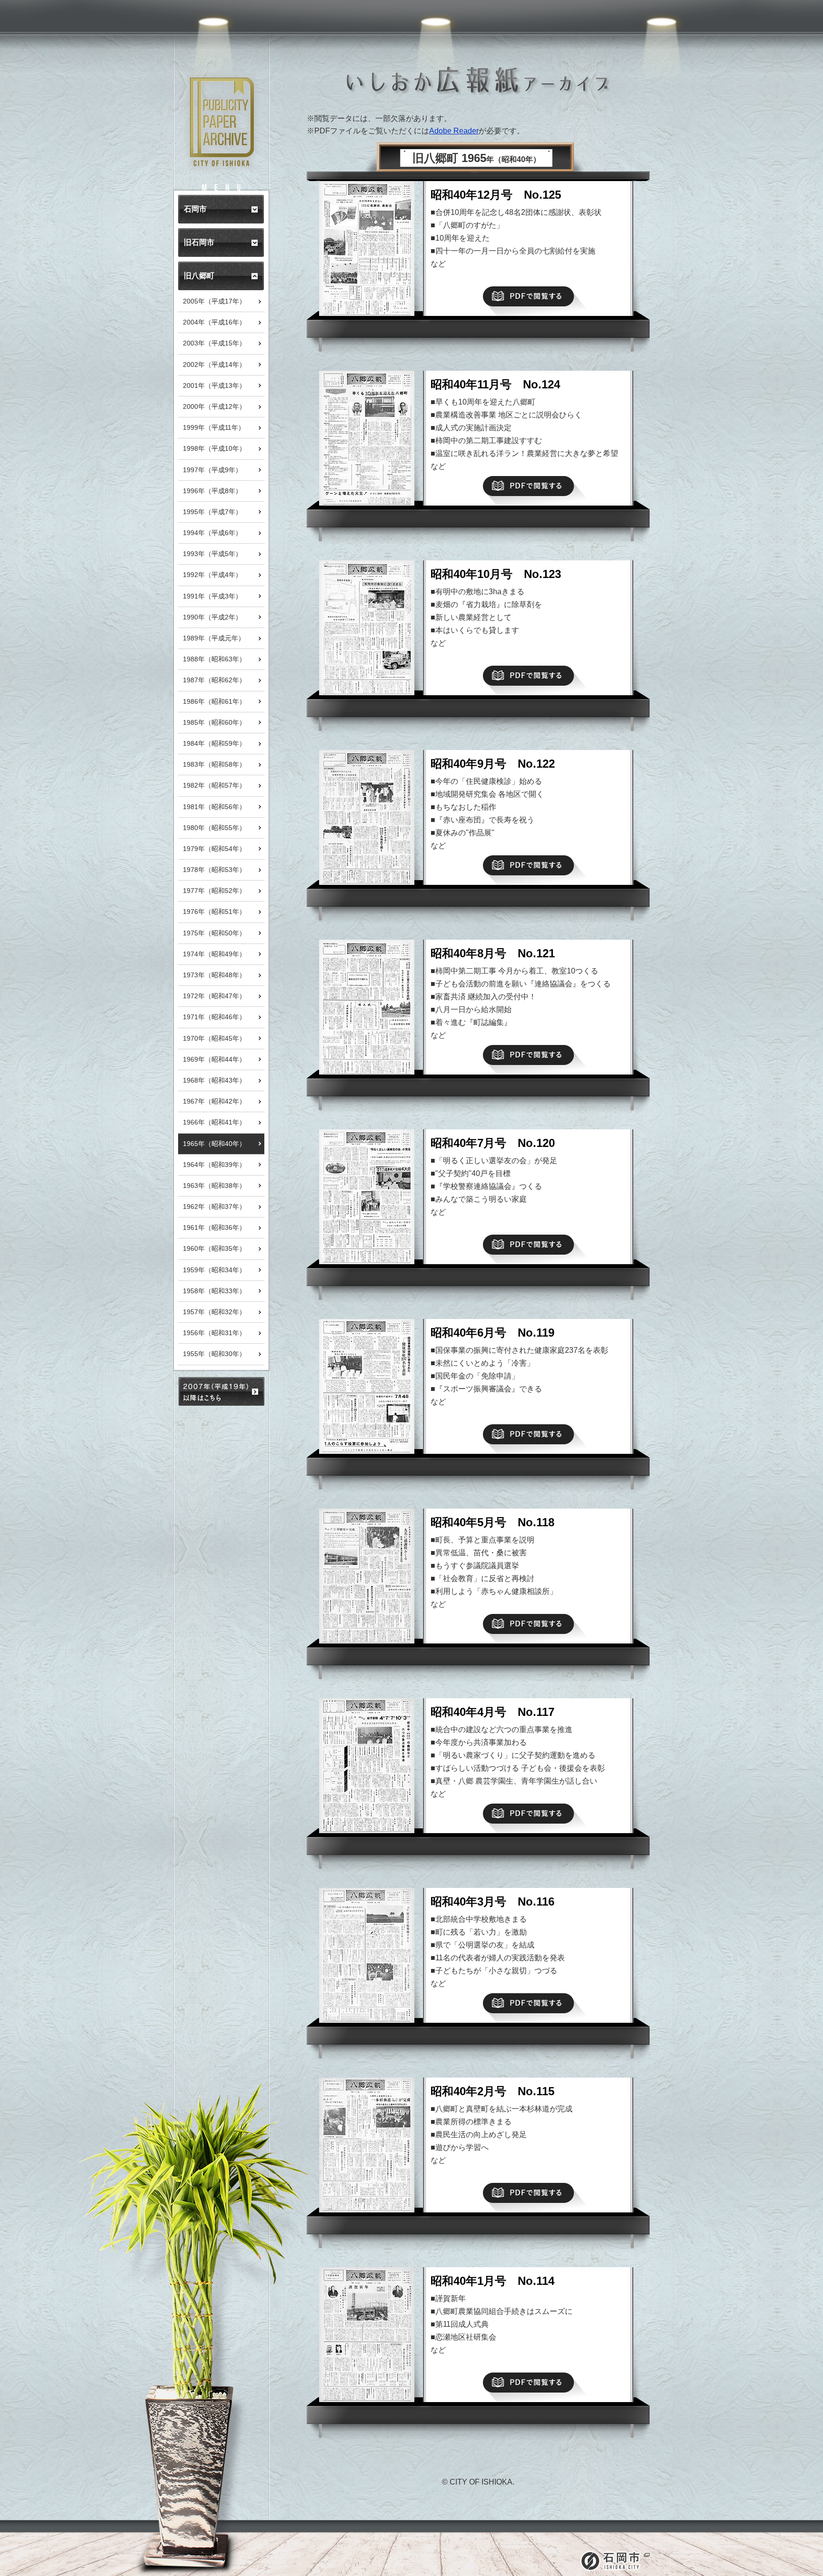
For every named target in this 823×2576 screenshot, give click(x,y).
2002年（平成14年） (214, 365)
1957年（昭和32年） (214, 1312)
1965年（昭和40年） (214, 1144)
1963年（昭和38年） (214, 1186)
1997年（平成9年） (212, 470)
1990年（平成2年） (212, 617)
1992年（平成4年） (212, 575)
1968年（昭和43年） (214, 1080)
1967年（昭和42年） (214, 1101)
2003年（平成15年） (214, 343)
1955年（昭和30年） (214, 1354)
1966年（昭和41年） (214, 1122)
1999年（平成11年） (214, 427)
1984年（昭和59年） (214, 743)
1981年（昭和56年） (214, 807)
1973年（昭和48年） (214, 975)
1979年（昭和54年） (214, 849)
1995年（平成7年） (212, 512)
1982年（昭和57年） (214, 785)
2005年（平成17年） (214, 301)
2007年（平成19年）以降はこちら (221, 1391)
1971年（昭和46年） (214, 1017)
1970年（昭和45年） (214, 1038)
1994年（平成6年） (212, 533)
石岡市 (615, 2561)
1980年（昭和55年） (214, 828)
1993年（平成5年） (212, 554)
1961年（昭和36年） (214, 1227)
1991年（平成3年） (212, 596)
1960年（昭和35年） (214, 1248)
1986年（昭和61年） (214, 701)
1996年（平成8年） (212, 491)
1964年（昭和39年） (214, 1165)
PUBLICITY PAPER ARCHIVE (222, 122)
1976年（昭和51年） (214, 912)
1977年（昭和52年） (214, 891)
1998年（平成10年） (214, 448)
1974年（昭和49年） (214, 954)
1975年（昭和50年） (214, 933)
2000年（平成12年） (214, 406)
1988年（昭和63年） (214, 659)
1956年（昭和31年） (214, 1333)
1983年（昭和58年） (214, 764)
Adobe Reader (454, 131)
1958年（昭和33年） (214, 1291)
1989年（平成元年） (214, 638)
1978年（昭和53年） (214, 870)
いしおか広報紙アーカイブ (478, 81)
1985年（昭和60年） (214, 722)
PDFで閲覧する (528, 296)
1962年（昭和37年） (214, 1207)
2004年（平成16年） (214, 322)
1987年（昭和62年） (214, 680)
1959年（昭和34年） (214, 1270)
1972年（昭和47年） (214, 996)
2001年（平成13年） (214, 385)
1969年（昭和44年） (214, 1059)
